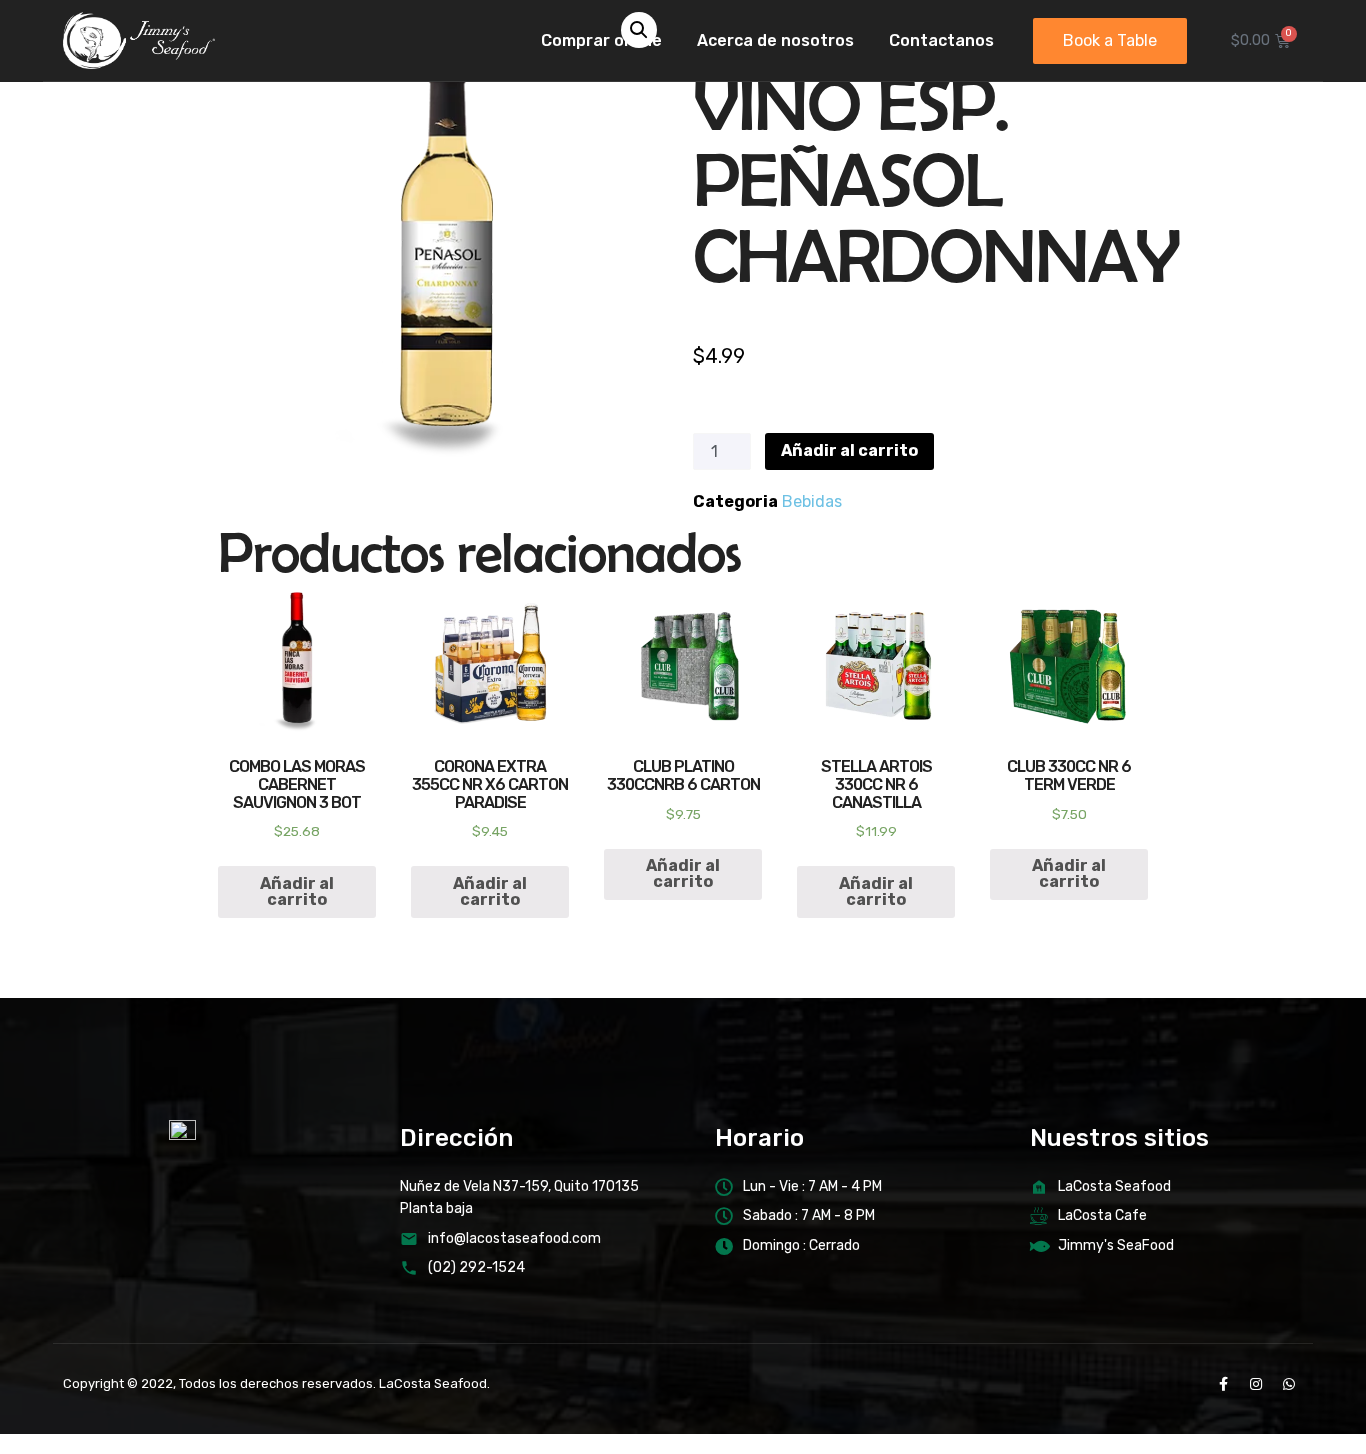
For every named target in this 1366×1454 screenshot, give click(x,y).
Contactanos (941, 40)
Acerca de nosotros (775, 40)
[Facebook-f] (1223, 1384)
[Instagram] (1256, 1384)
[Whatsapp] (1289, 1384)
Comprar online (601, 40)
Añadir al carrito (849, 450)
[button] (1110, 41)
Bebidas (812, 501)
